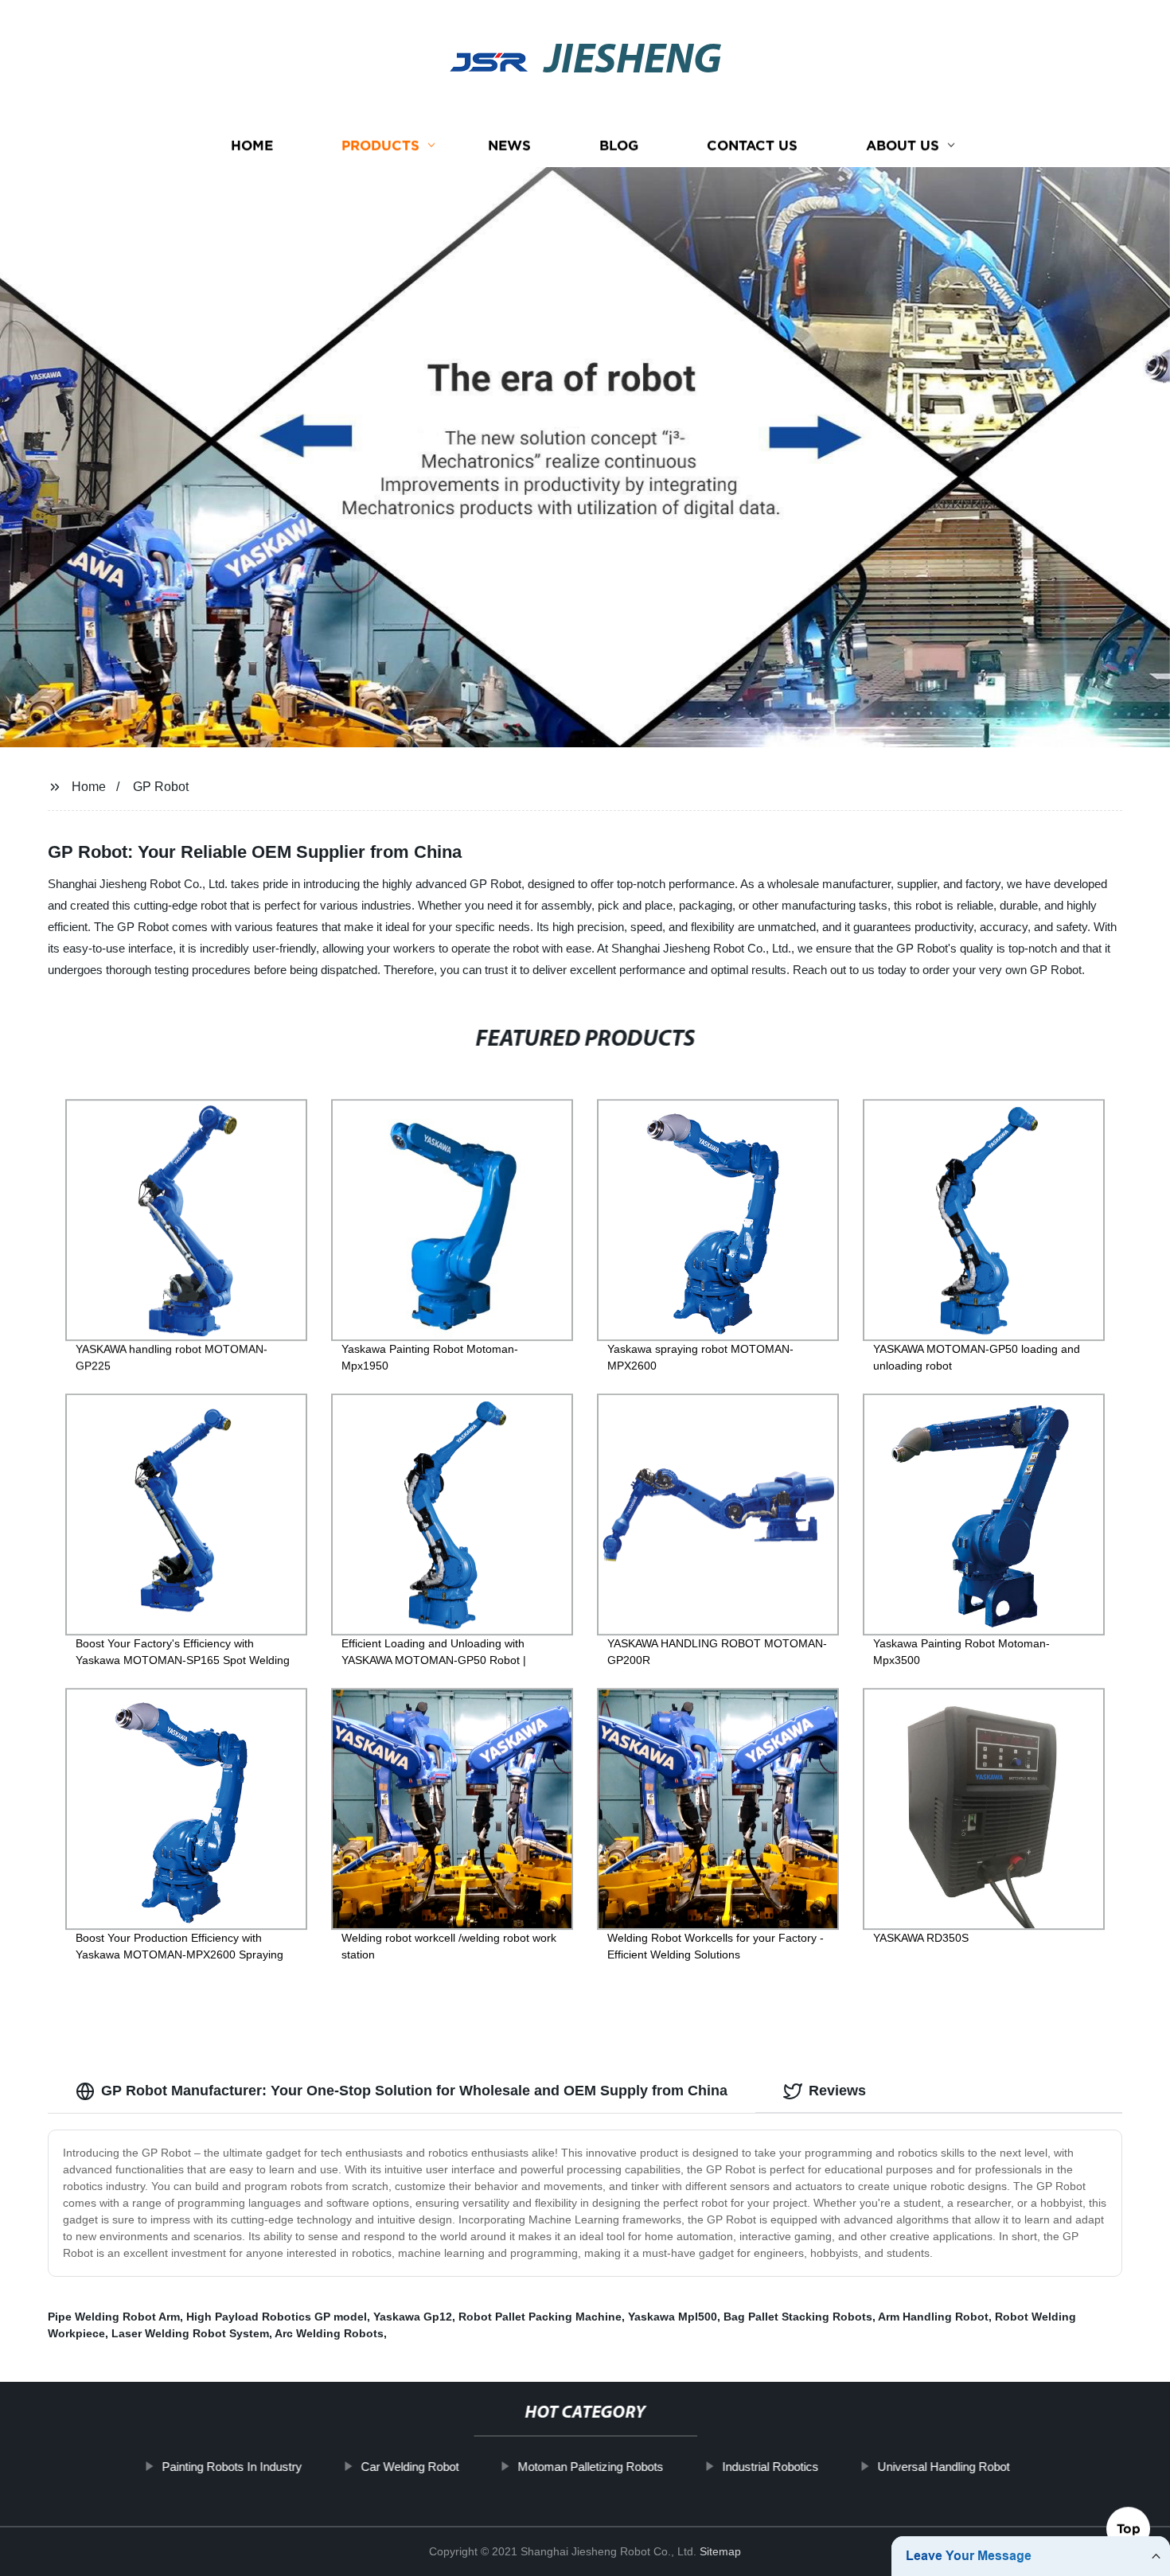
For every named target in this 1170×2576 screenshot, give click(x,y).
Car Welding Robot (409, 2467)
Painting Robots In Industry (232, 2467)
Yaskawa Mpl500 (673, 2317)
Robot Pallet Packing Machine (540, 2317)
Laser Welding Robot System (190, 2333)
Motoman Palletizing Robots (590, 2467)
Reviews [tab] (837, 2091)
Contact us (752, 145)
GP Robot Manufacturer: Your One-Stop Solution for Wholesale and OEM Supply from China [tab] (414, 2091)
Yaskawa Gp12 (413, 2317)
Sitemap (720, 2551)
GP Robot (161, 787)
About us (903, 145)
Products (380, 145)
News (509, 145)
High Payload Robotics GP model (277, 2317)
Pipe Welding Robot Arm (114, 2317)
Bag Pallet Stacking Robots (798, 2317)
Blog (619, 145)
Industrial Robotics (770, 2467)
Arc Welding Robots (329, 2333)
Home (252, 145)
